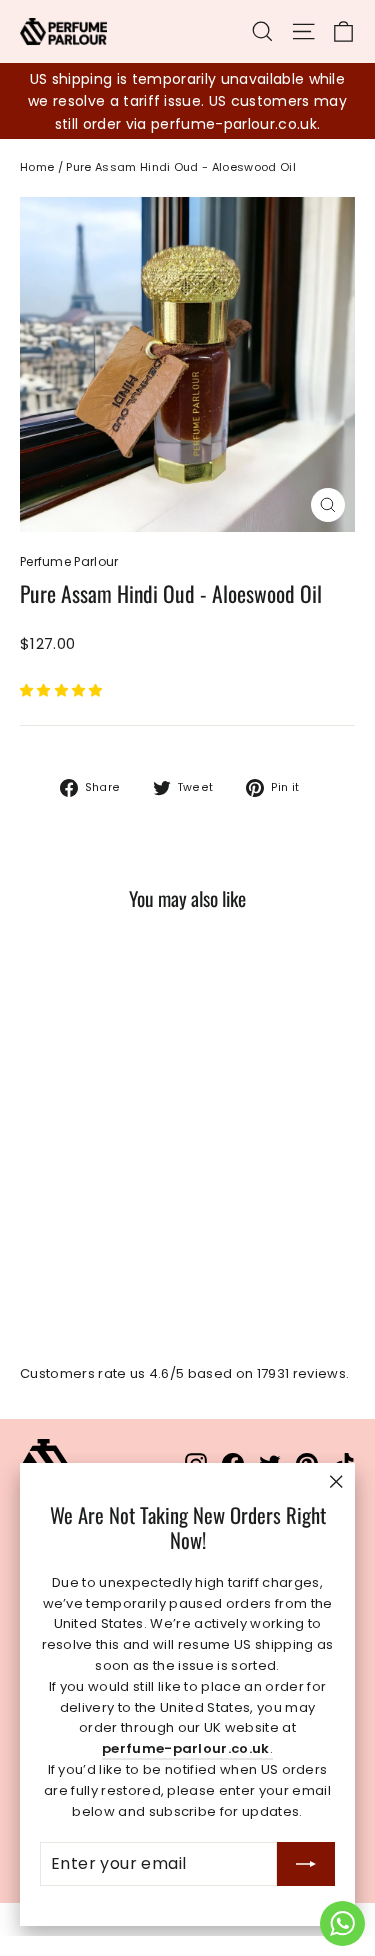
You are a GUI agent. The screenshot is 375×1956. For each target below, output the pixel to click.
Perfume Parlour (69, 561)
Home (37, 167)
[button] (63, 690)
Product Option (64, 706)
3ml (47, 738)
